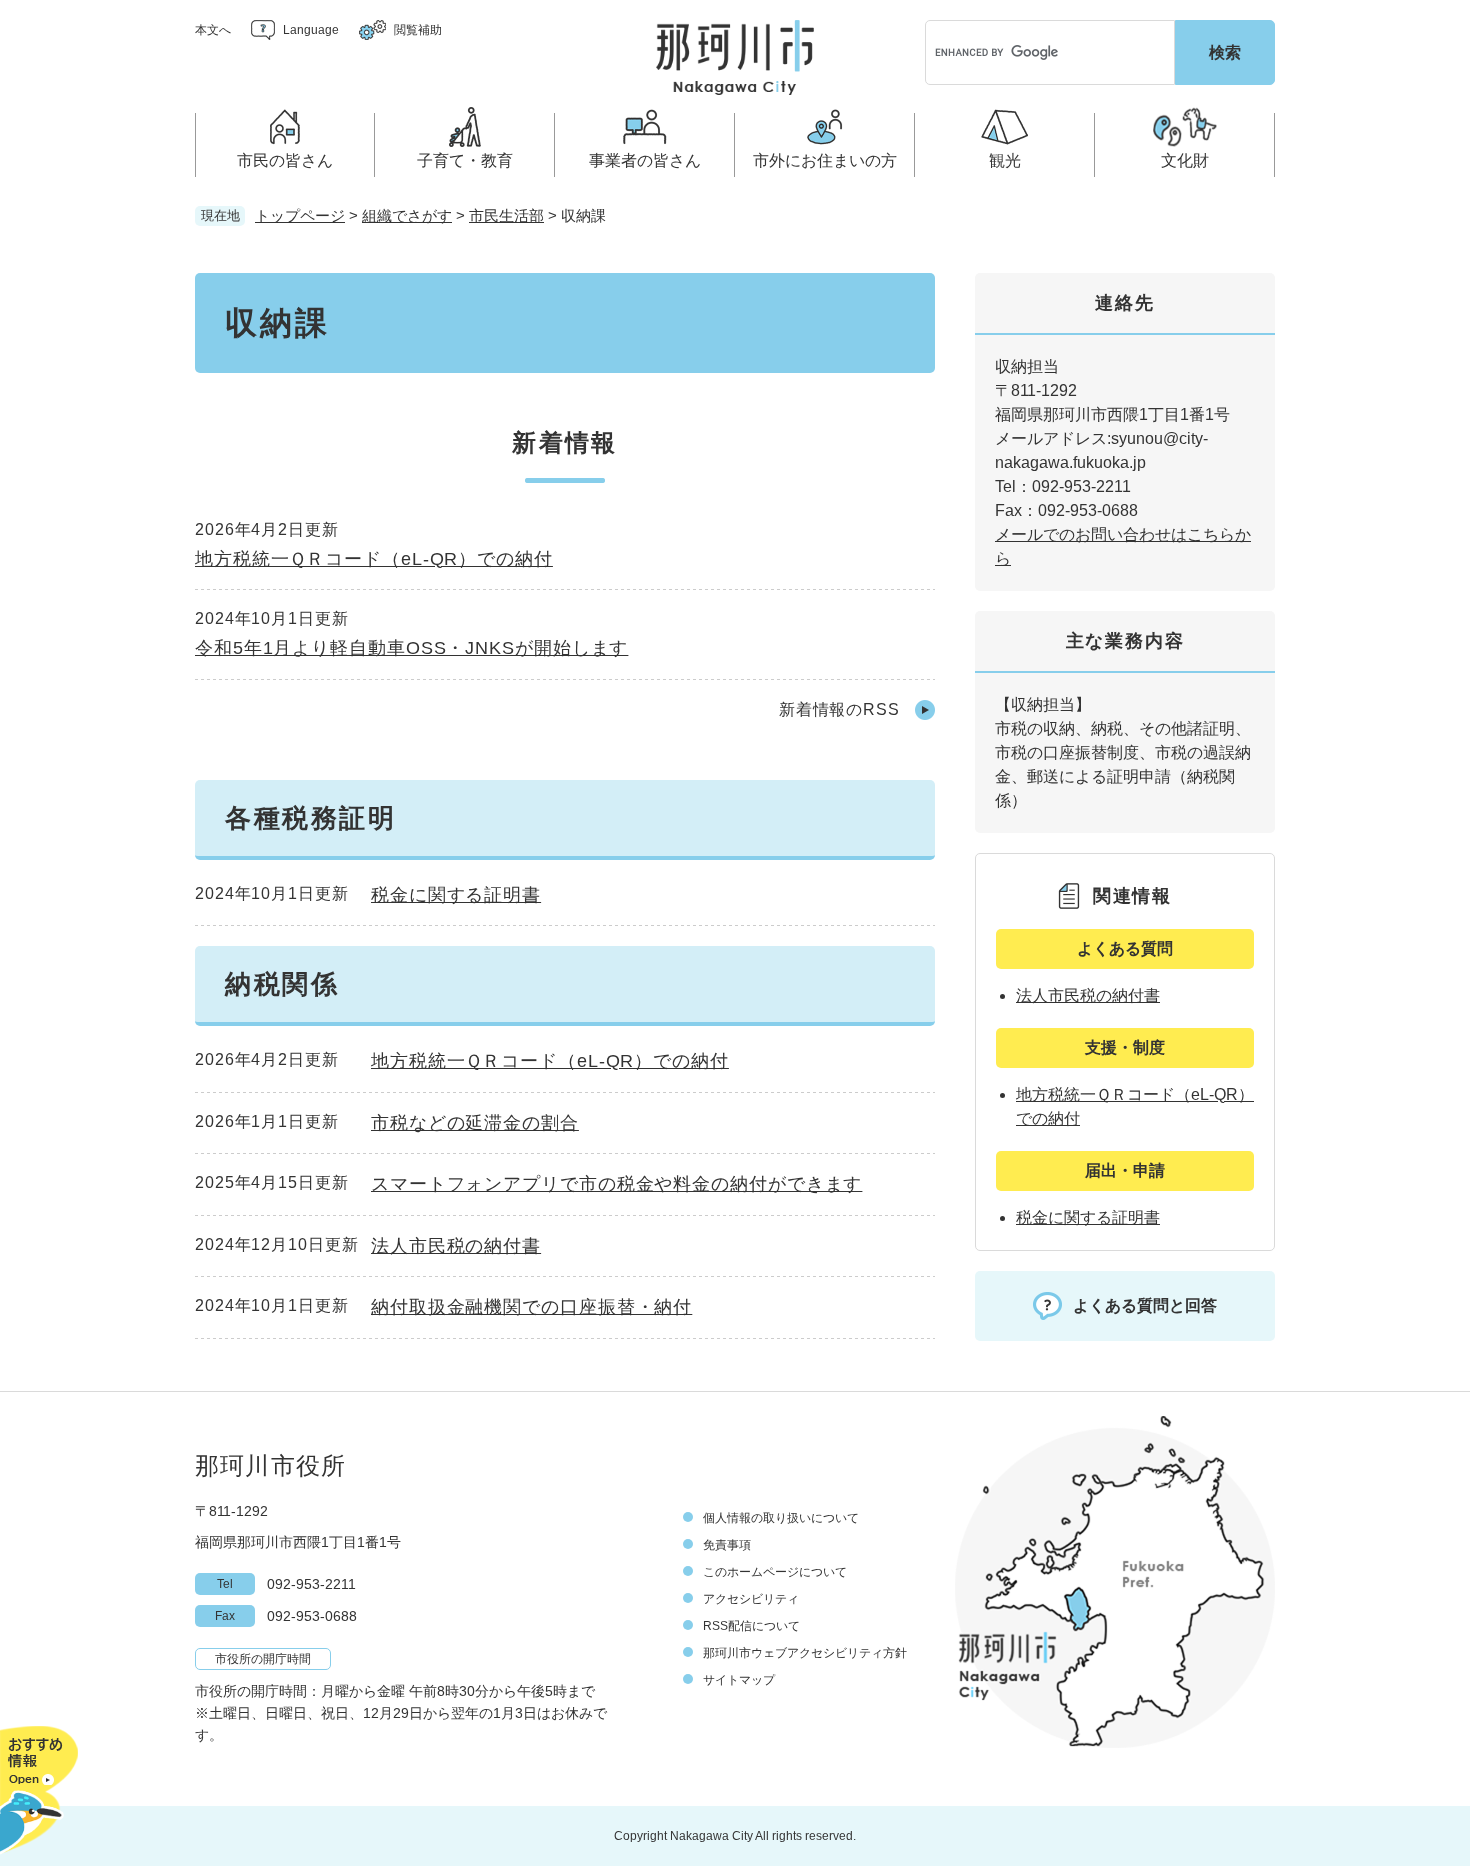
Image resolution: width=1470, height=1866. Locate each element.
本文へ (213, 30)
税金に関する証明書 (456, 895)
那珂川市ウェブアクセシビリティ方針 (805, 1653)
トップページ (300, 215)
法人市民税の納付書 (456, 1246)
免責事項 (727, 1545)
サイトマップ (739, 1680)
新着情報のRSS (839, 709)
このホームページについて (775, 1572)
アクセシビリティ (751, 1599)
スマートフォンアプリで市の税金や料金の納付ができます (616, 1184)
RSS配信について (751, 1626)
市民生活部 (506, 215)
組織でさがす (407, 215)
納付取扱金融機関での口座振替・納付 (531, 1307)
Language (311, 30)
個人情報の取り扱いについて (781, 1518)
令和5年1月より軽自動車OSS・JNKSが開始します (411, 648)
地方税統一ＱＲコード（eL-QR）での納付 (374, 559)
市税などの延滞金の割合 (475, 1123)
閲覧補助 (418, 30)
